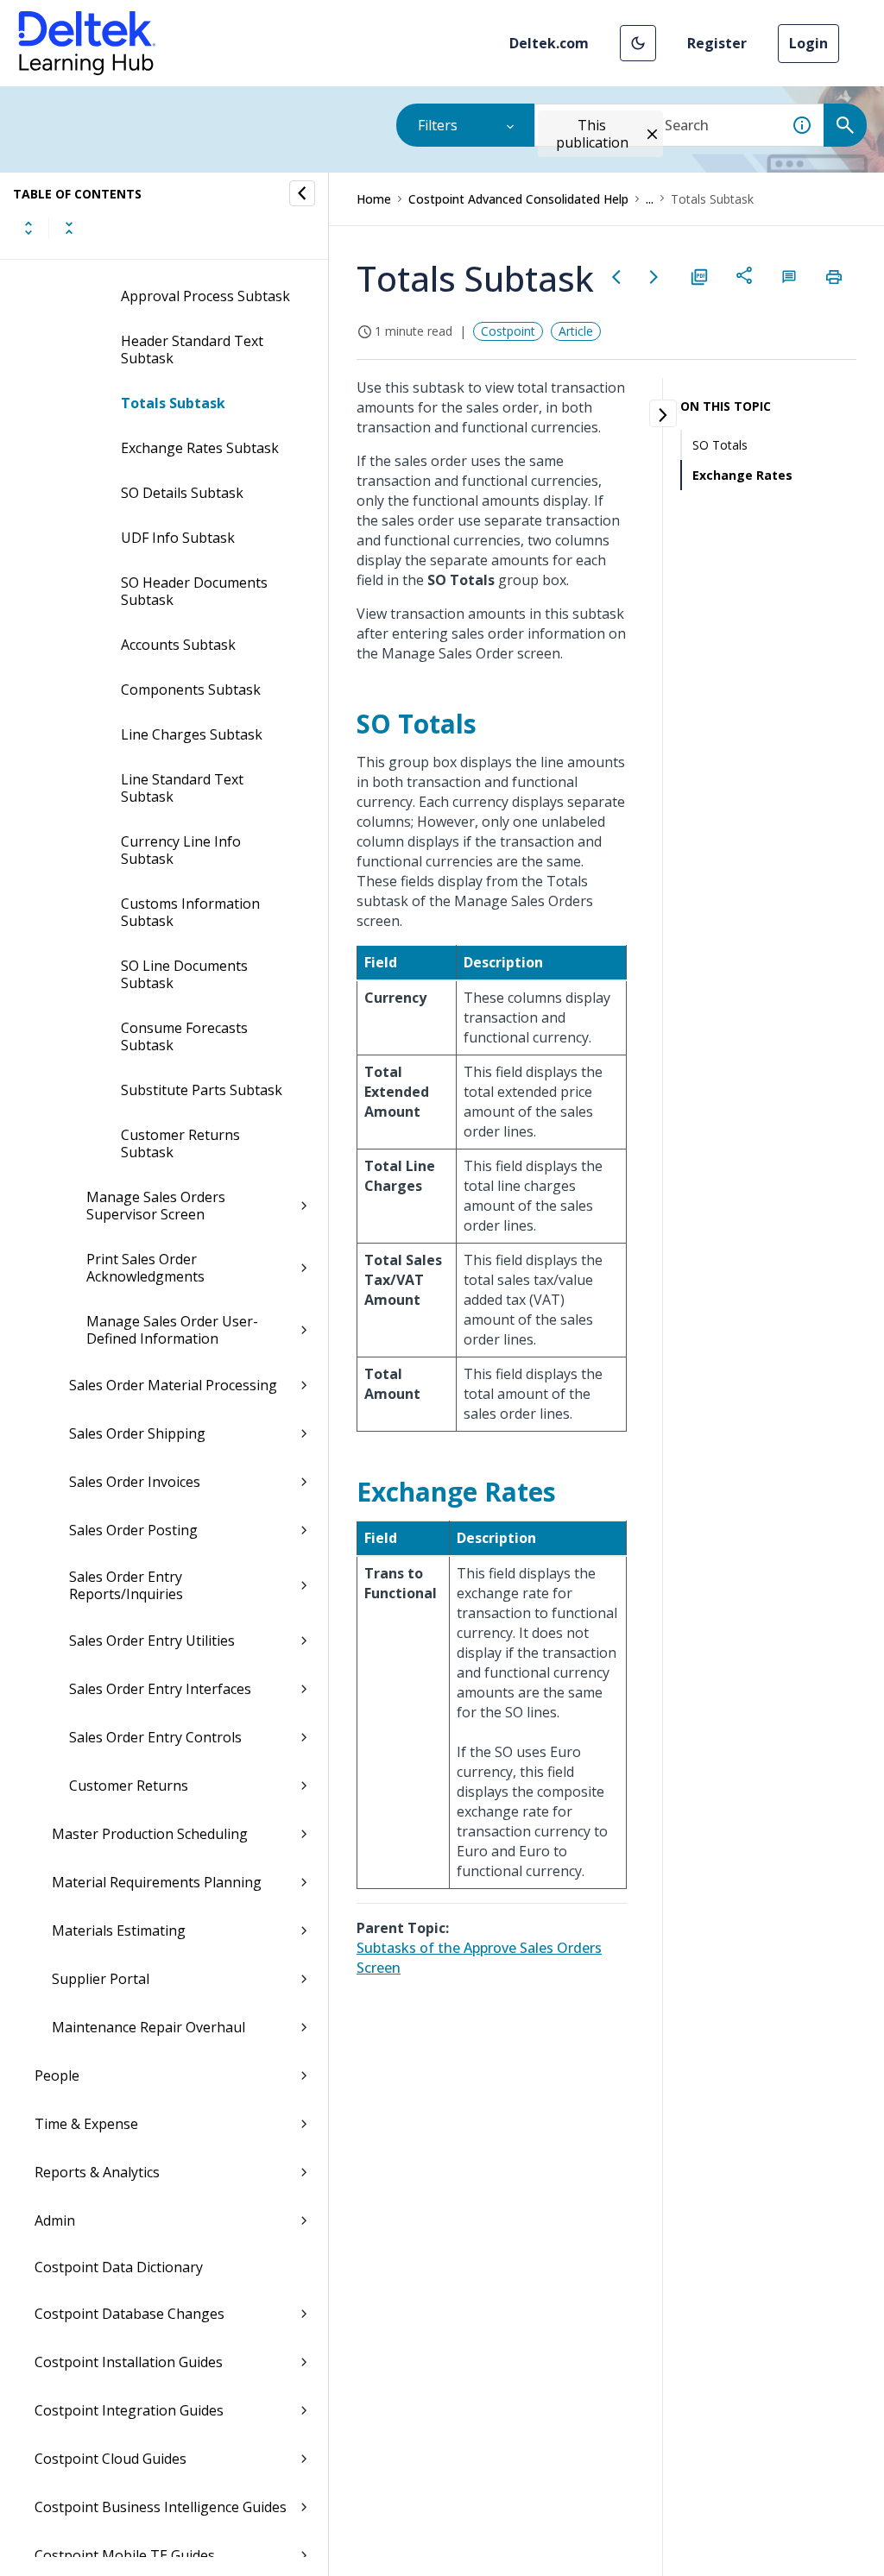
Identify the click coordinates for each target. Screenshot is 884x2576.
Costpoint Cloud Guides (110, 2459)
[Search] (845, 125)
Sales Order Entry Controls (155, 1737)
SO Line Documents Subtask (184, 974)
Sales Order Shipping (137, 1433)
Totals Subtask (173, 403)
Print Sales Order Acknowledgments (145, 1268)
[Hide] (302, 193)
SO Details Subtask (182, 493)
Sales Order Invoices (135, 1482)
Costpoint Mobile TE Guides (125, 2555)
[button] (638, 43)
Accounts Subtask (178, 645)
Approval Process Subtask (205, 296)
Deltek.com (549, 43)
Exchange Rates (742, 475)
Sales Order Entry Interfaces (160, 1689)
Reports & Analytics (97, 2172)
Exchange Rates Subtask (200, 448)
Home (374, 199)
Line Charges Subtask (192, 734)
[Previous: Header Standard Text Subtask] (616, 277)
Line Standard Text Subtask (182, 788)
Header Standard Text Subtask (192, 350)
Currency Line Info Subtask (181, 850)
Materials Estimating (119, 1930)
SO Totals (720, 445)
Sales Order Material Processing (173, 1385)
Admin (55, 2220)
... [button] (650, 199)
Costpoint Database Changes (129, 2314)
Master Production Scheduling (150, 1834)
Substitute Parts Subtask (202, 1090)
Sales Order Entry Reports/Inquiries (126, 1585)
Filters (438, 125)
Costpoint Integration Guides (129, 2410)
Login (808, 43)
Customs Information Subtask (190, 912)
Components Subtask (191, 690)
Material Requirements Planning (157, 1882)
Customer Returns (129, 1786)
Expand (28, 228)
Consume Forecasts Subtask (184, 1036)
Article (576, 331)
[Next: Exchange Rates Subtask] (654, 277)
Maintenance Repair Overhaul (148, 2027)
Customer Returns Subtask (180, 1143)
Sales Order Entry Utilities (152, 1641)
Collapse (69, 228)
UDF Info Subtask (178, 538)
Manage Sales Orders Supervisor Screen (156, 1206)
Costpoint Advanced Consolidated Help (518, 199)
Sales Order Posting (133, 1530)
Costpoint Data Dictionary (119, 2267)
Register (717, 43)
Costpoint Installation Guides (129, 2362)
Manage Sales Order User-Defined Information (172, 1330)
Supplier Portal (101, 1979)
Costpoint (508, 331)
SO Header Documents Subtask (194, 591)
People (57, 2075)
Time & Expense (86, 2124)
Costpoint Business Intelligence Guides (161, 2507)
